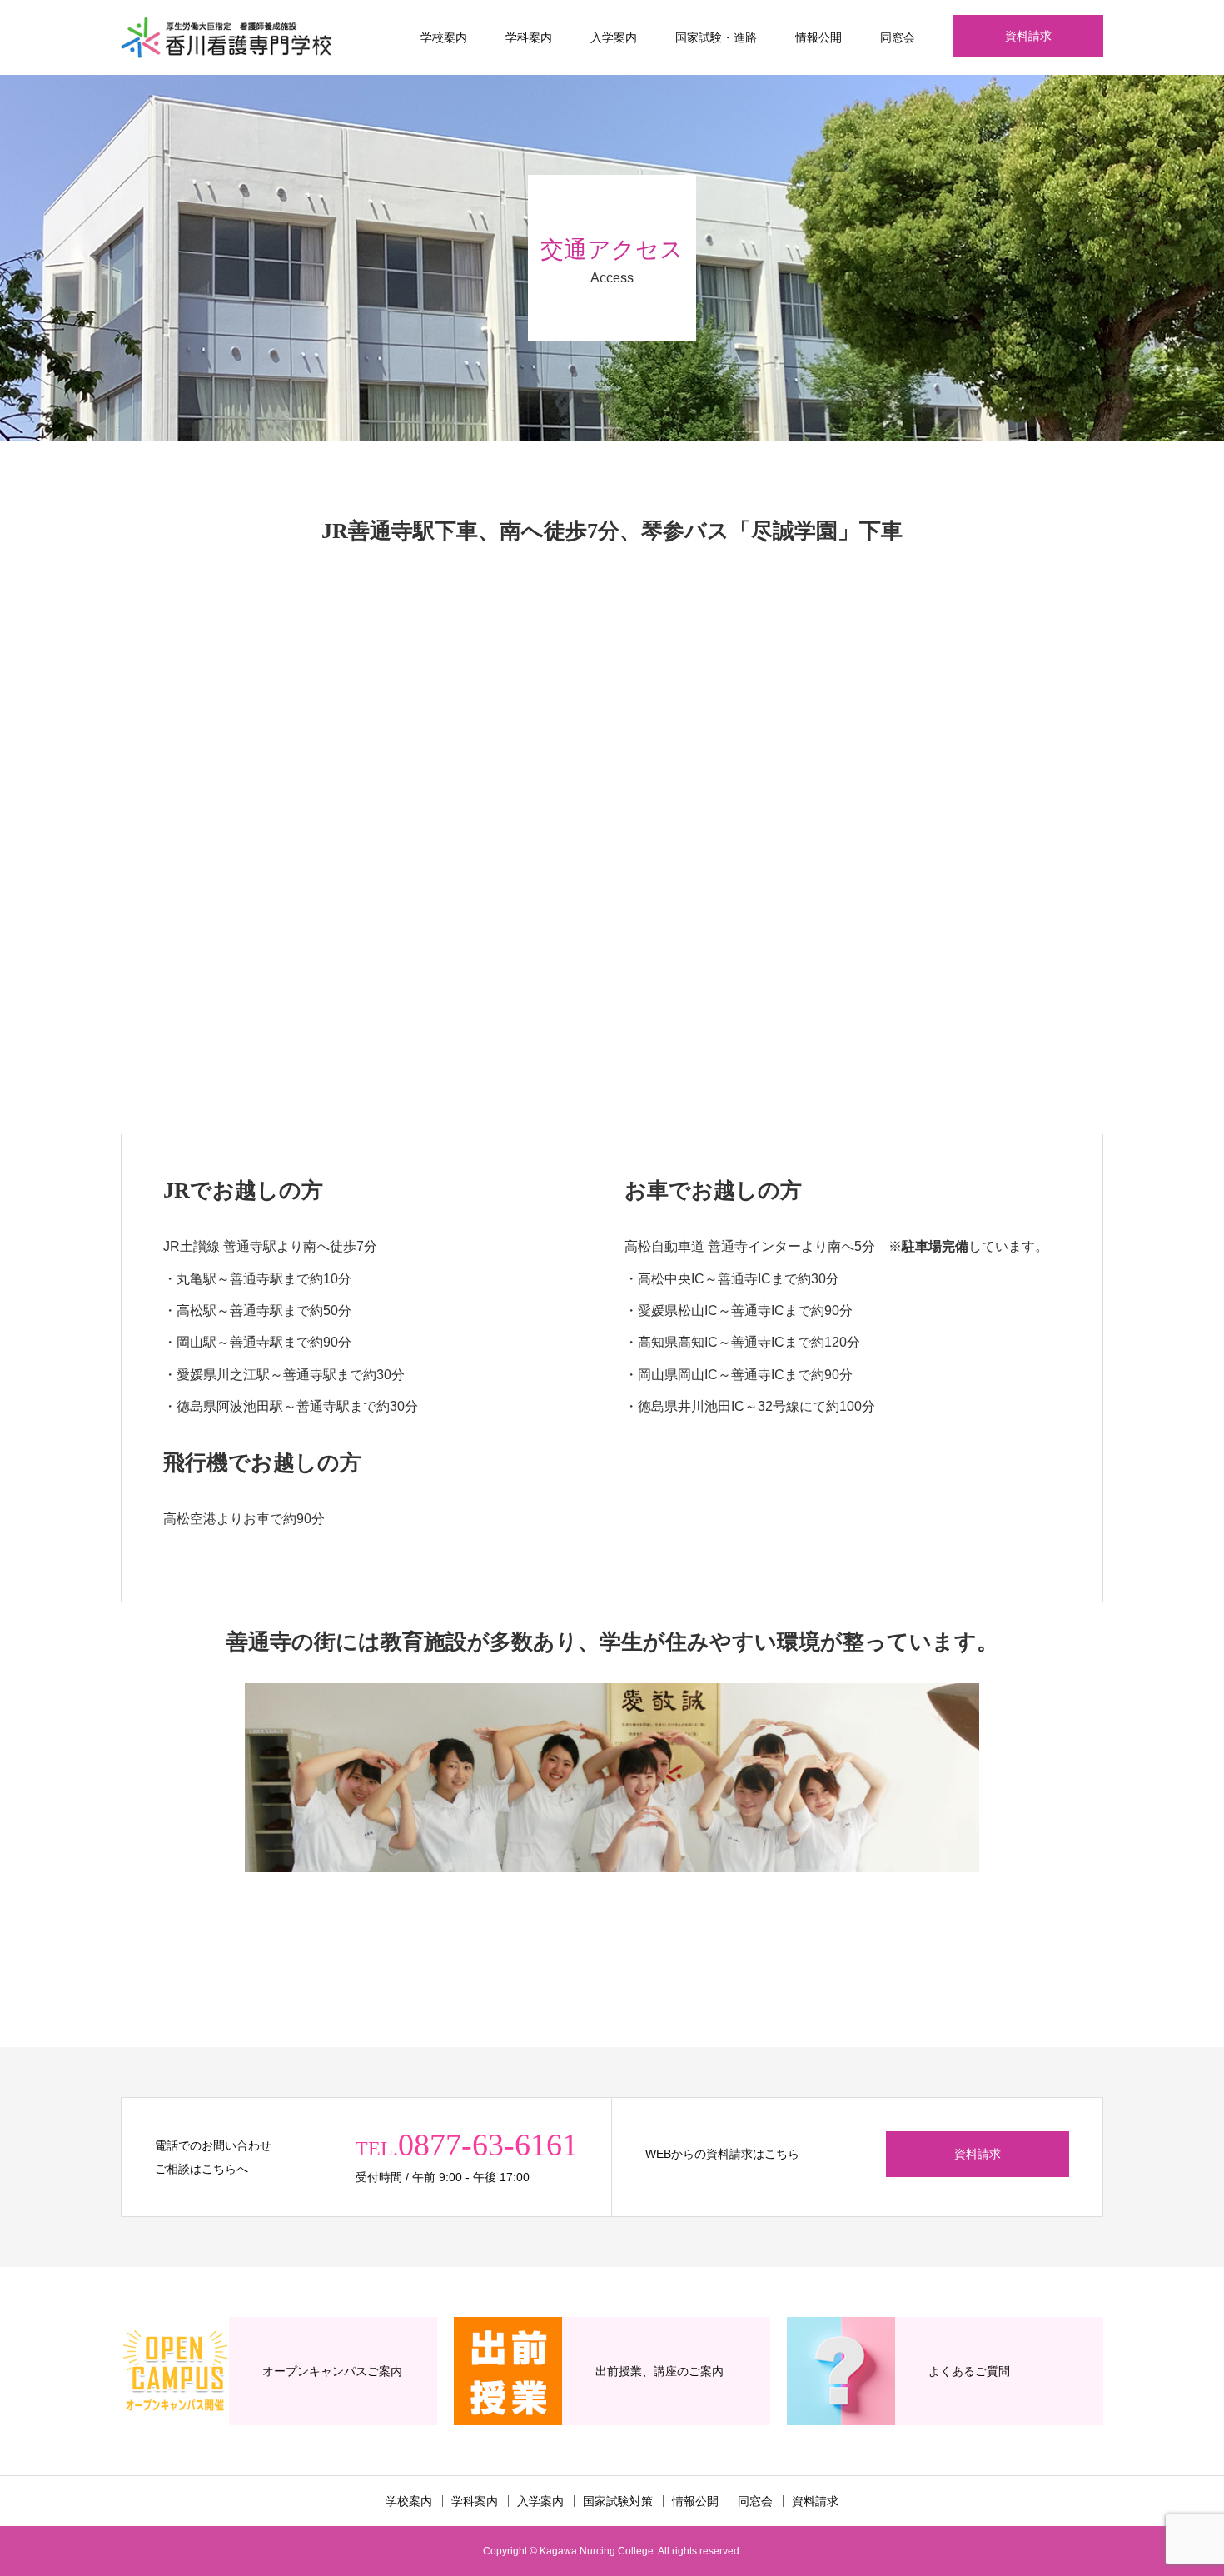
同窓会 (898, 37)
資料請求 (1028, 36)
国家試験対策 (618, 2501)
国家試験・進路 (716, 37)
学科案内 (529, 37)
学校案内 (444, 37)
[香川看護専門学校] (226, 37)
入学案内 (614, 37)
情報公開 (818, 37)
